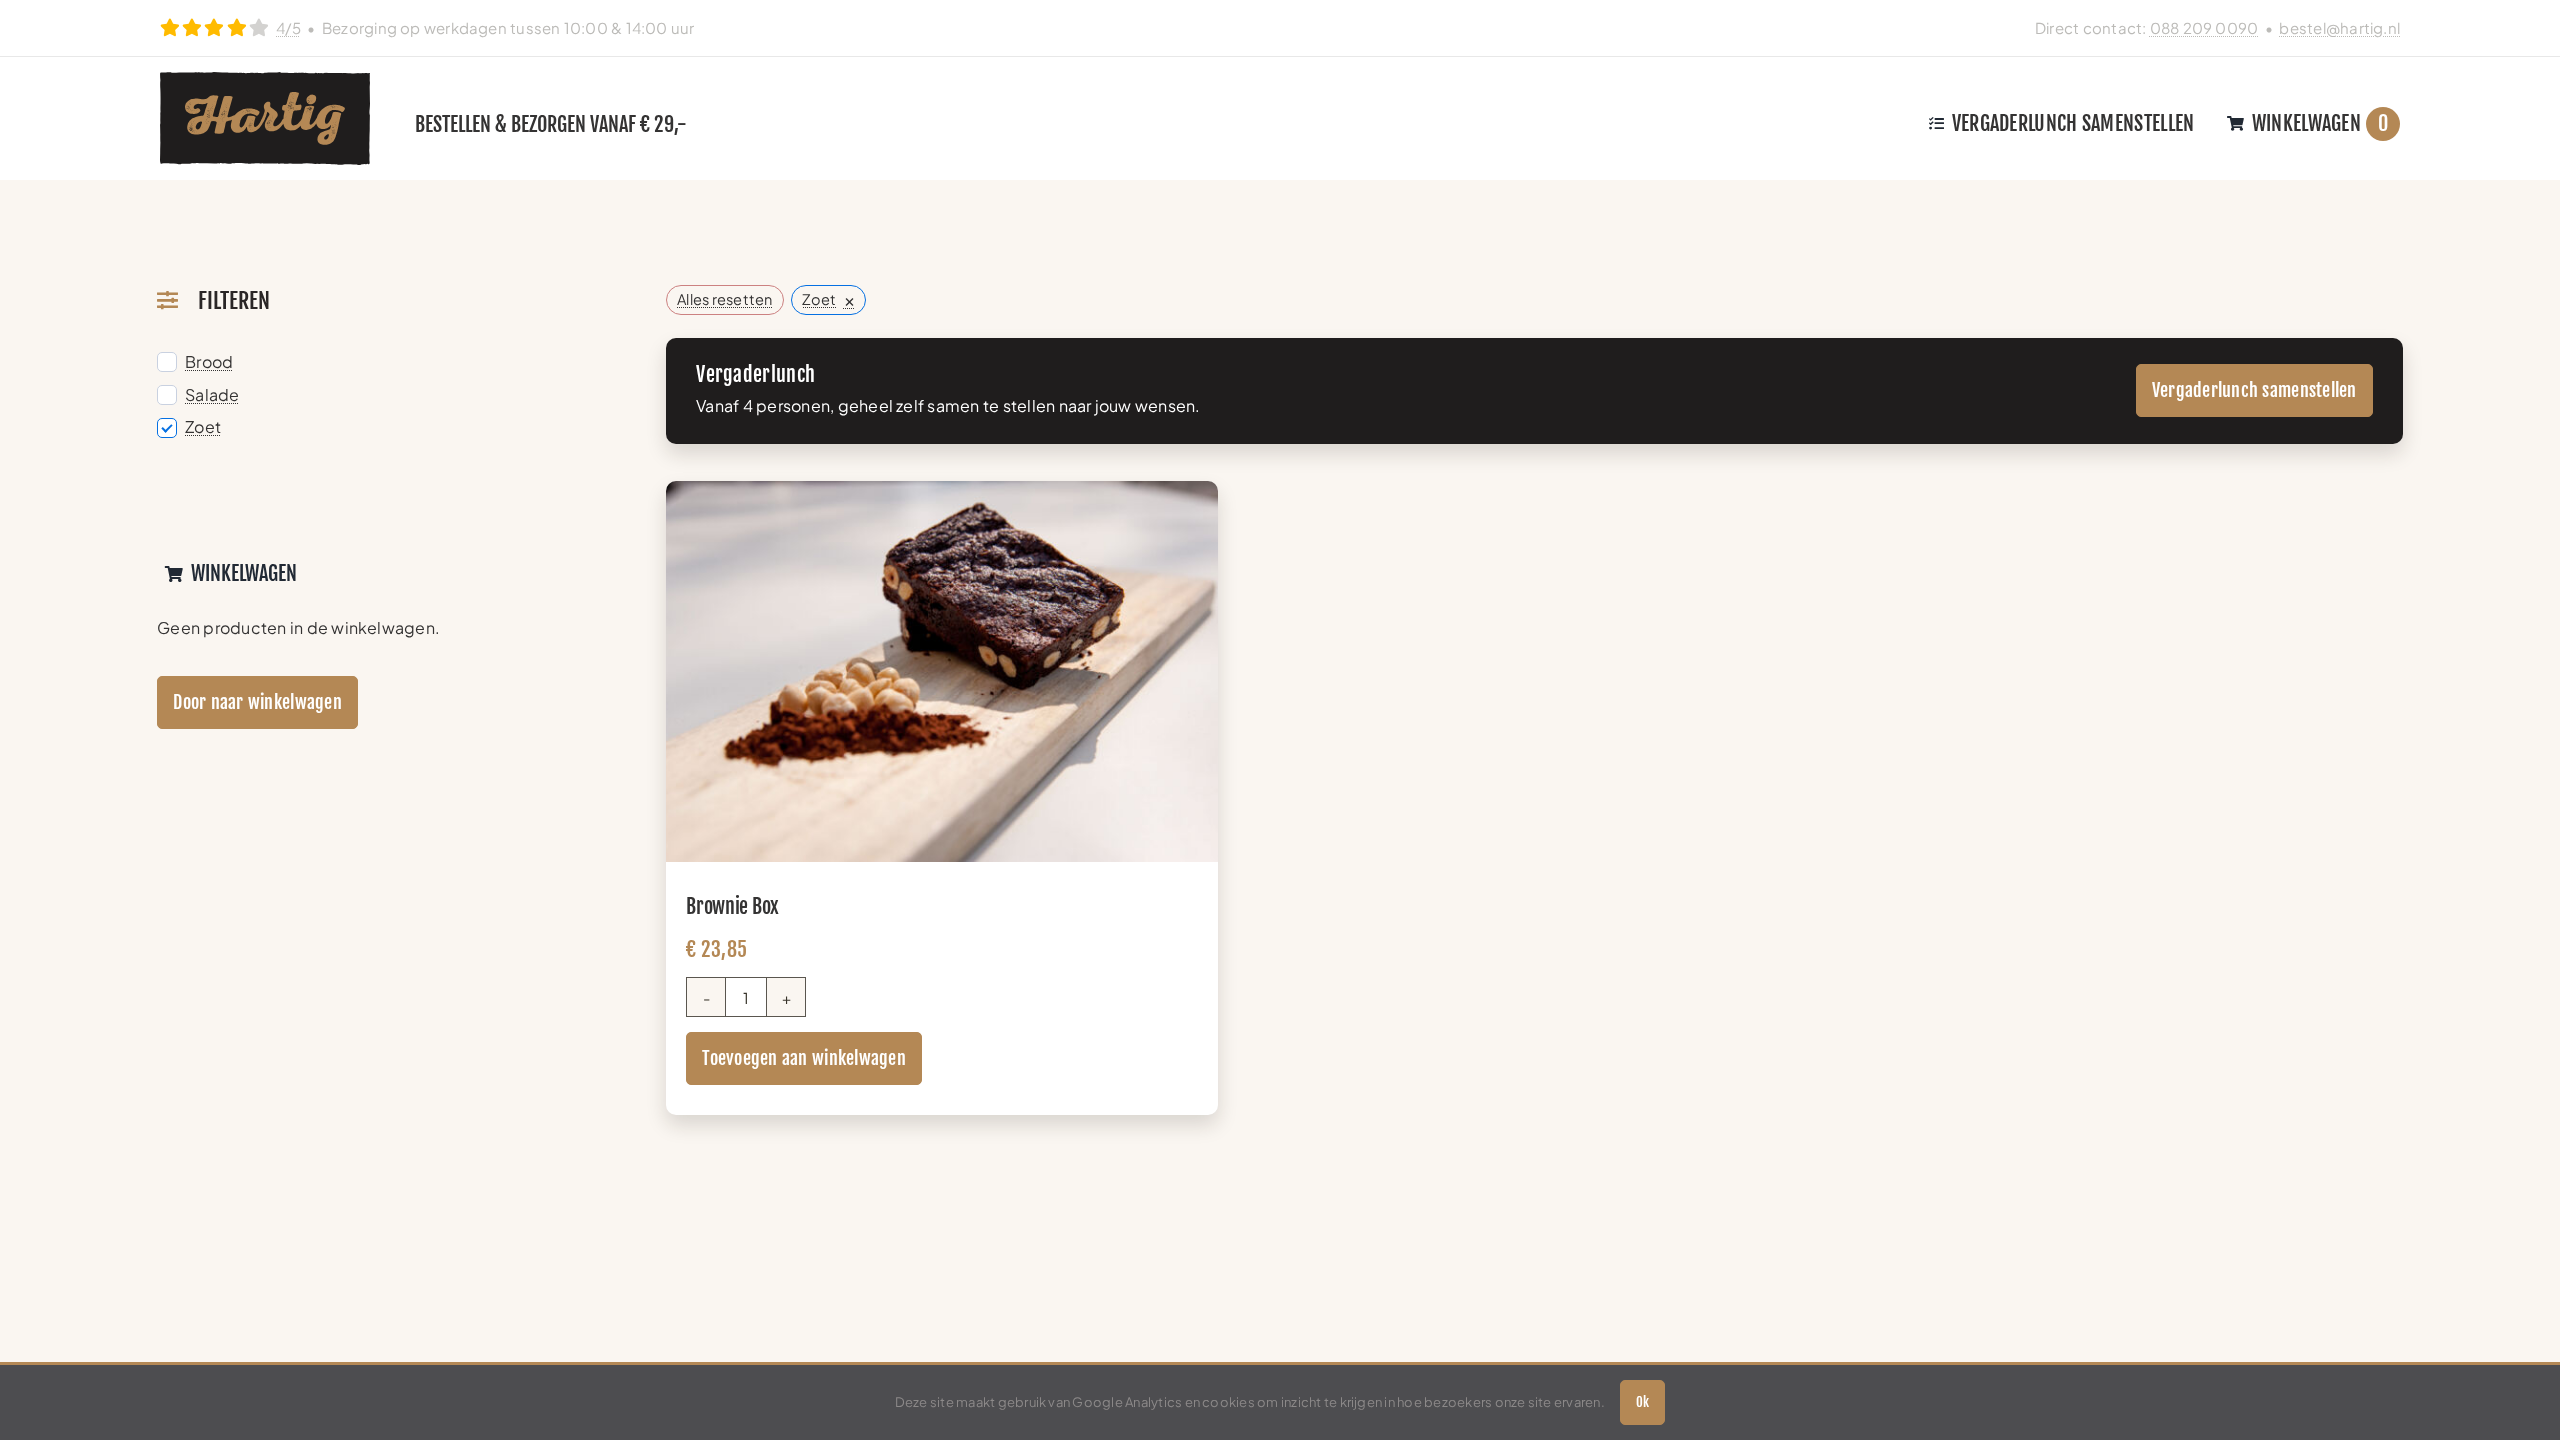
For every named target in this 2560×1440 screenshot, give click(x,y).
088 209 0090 (2204, 27)
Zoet (203, 427)
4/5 (288, 27)
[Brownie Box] (942, 494)
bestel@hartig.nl (2339, 27)
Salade (212, 395)
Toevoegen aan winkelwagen (804, 1058)
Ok (1642, 1402)
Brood (209, 362)
